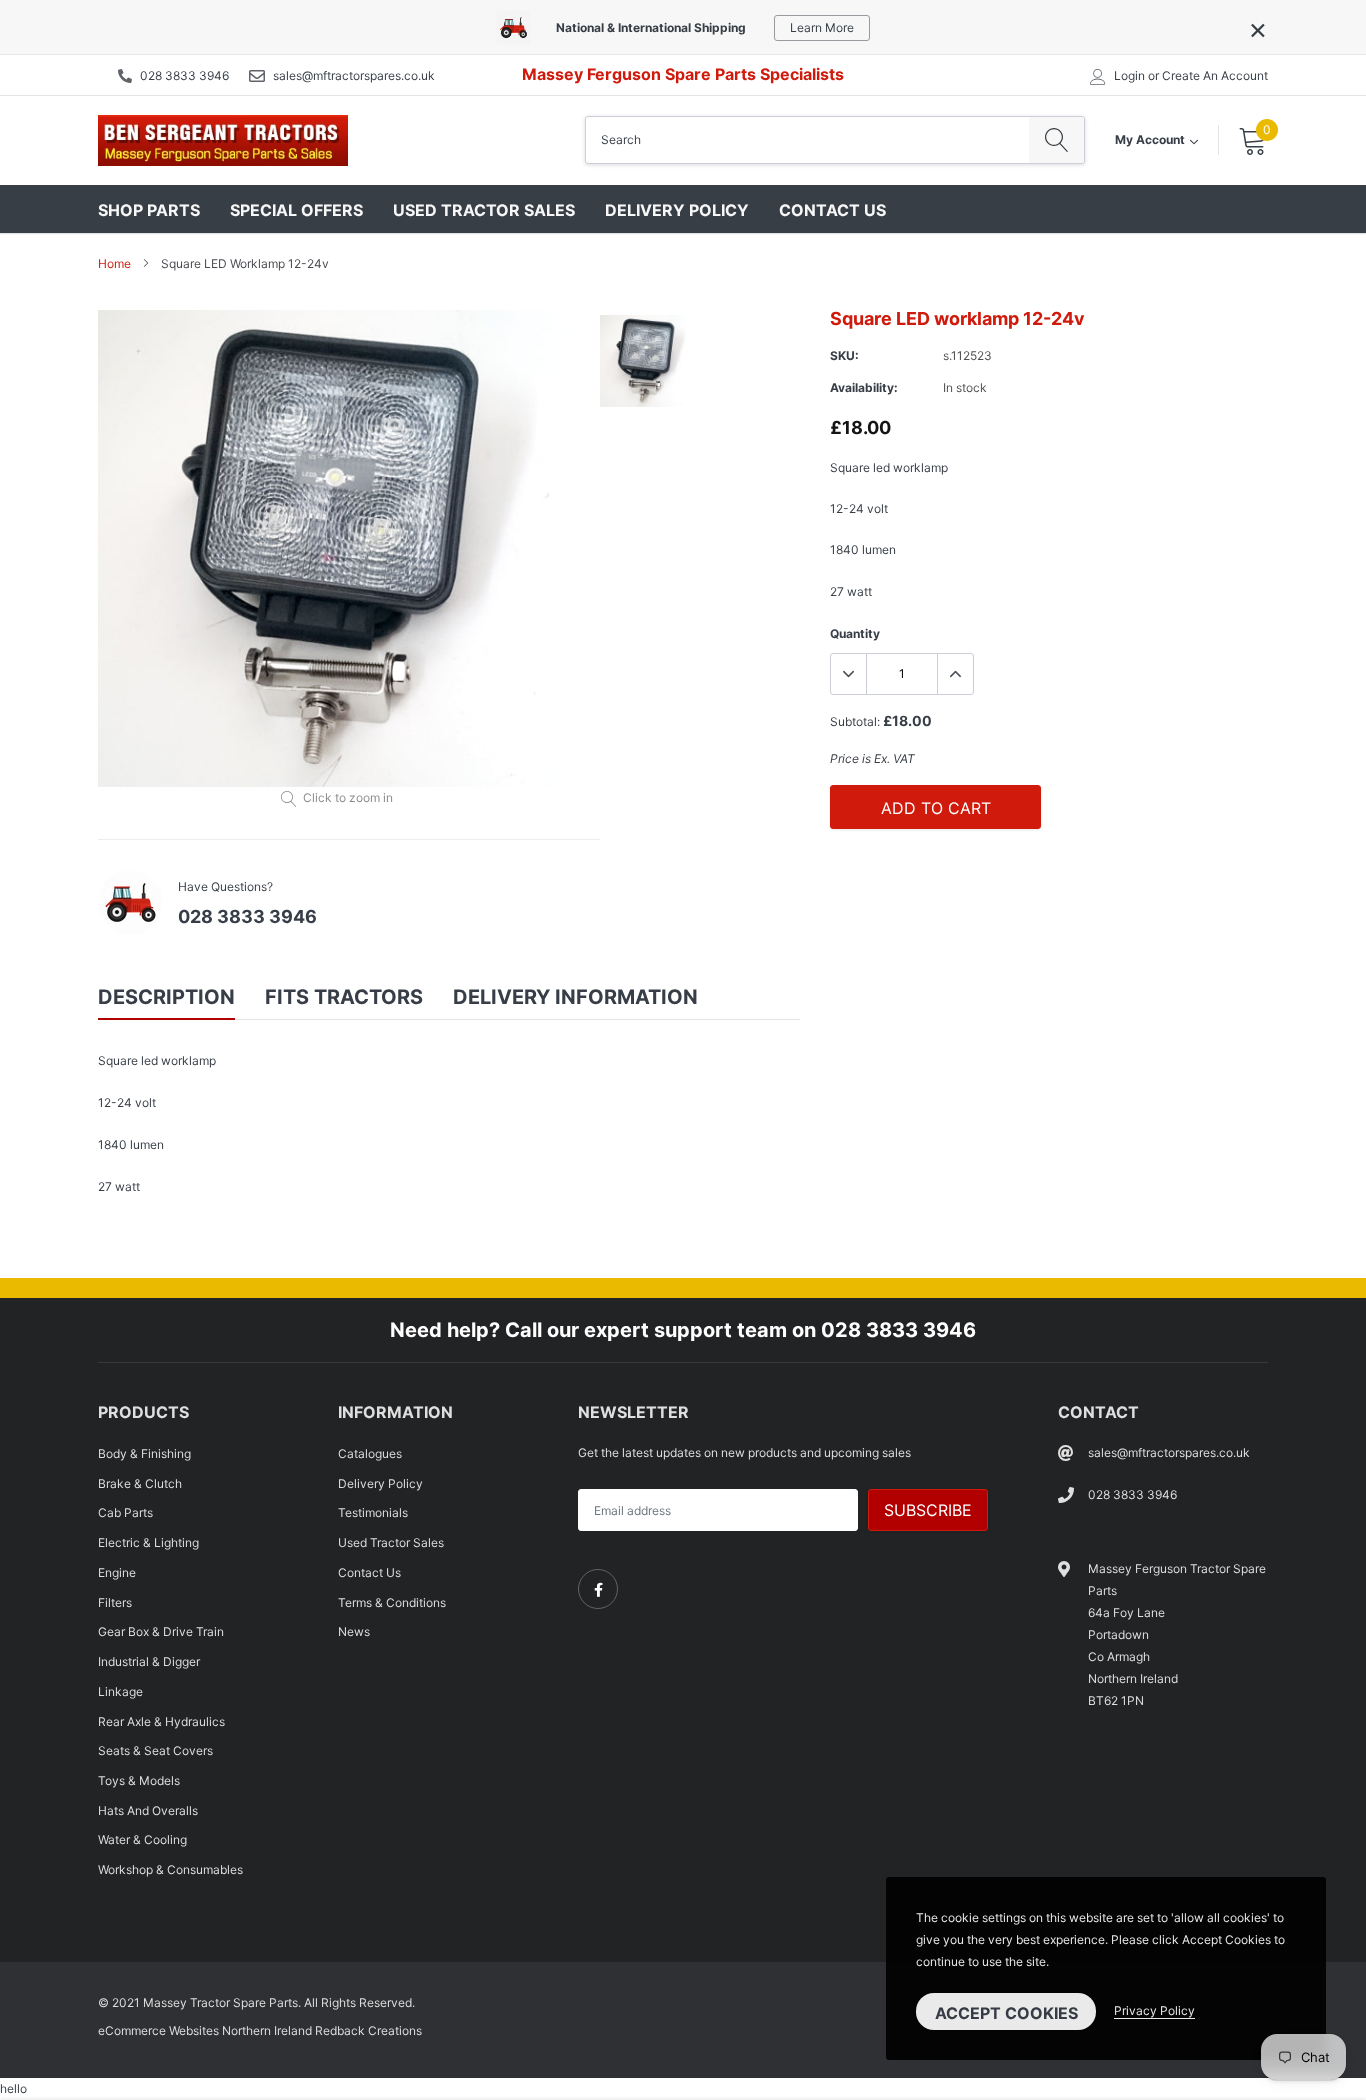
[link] (598, 1589)
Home (114, 263)
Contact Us (832, 210)
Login (1129, 76)
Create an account (1215, 76)
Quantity (855, 633)
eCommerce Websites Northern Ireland (205, 2030)
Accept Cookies (1006, 2013)
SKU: (844, 355)
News (354, 1631)
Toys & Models (139, 1780)
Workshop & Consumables (170, 1869)
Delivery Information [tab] (575, 997)
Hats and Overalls (148, 1810)
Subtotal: (855, 721)
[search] (1056, 140)
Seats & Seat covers (155, 1750)
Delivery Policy (677, 210)
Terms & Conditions (392, 1602)
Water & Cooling (142, 1839)
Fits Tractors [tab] (344, 997)
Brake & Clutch (140, 1483)
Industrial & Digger (149, 1661)
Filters (115, 1602)
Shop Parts (149, 210)
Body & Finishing (144, 1453)
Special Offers (296, 210)
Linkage (120, 1691)
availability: (864, 387)
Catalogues (370, 1453)
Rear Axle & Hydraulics (161, 1721)
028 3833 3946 (184, 75)
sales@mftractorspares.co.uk (354, 75)
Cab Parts (125, 1512)
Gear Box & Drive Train (161, 1631)
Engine (117, 1572)
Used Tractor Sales (484, 210)
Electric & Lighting (148, 1542)
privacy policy (1154, 2010)
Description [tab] (166, 997)
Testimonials (373, 1512)
